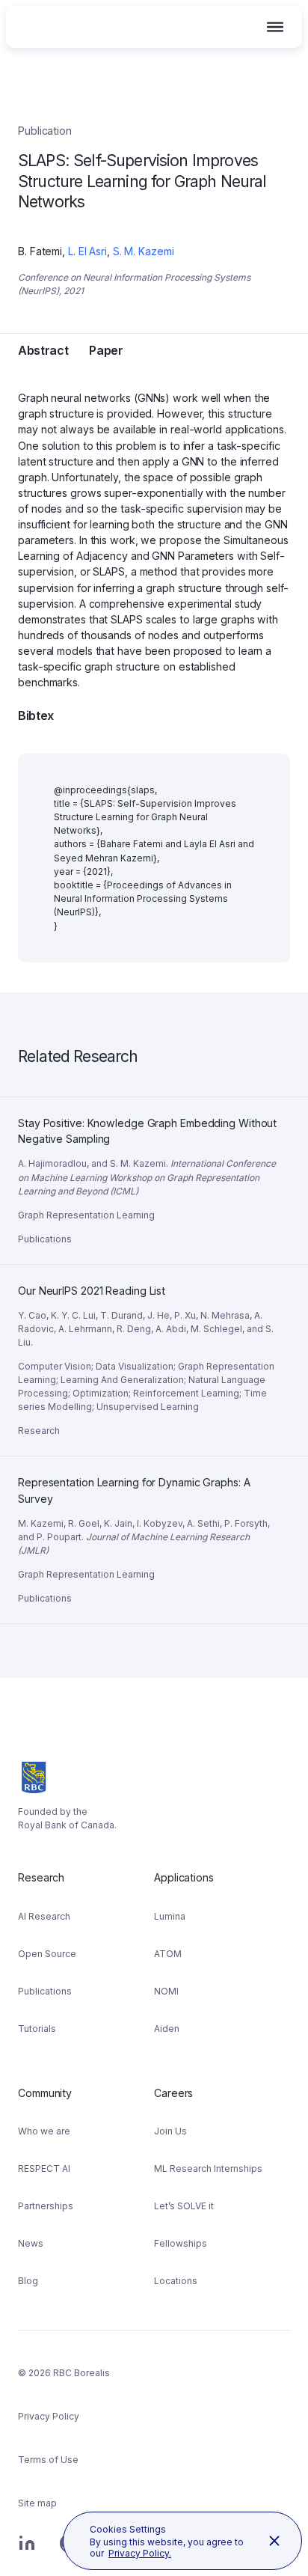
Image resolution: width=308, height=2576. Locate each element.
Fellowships (181, 2243)
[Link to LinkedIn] (27, 2551)
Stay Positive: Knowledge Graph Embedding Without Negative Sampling (148, 1115)
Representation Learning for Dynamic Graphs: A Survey (136, 1474)
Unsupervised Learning (148, 1407)
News (31, 2243)
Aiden (167, 2029)
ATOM (168, 1954)
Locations (176, 2281)
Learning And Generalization (122, 1380)
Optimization (101, 1393)
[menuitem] (86, 1957)
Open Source (47, 1954)
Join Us (170, 2131)
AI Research (44, 1916)
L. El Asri (87, 251)
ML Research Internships (208, 2168)
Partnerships (46, 2206)
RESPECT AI (44, 2168)
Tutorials (37, 2029)
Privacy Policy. (140, 2553)
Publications (45, 1991)
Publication (45, 131)
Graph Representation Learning (86, 1215)
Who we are (44, 2131)
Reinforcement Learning (186, 1393)
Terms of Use (48, 2460)
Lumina (170, 1916)
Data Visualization (135, 1366)
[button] (275, 27)
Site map (37, 2503)
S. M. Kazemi (144, 251)
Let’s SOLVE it (184, 2206)
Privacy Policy (49, 2416)
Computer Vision (55, 1366)
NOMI (166, 1991)
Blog (28, 2281)
